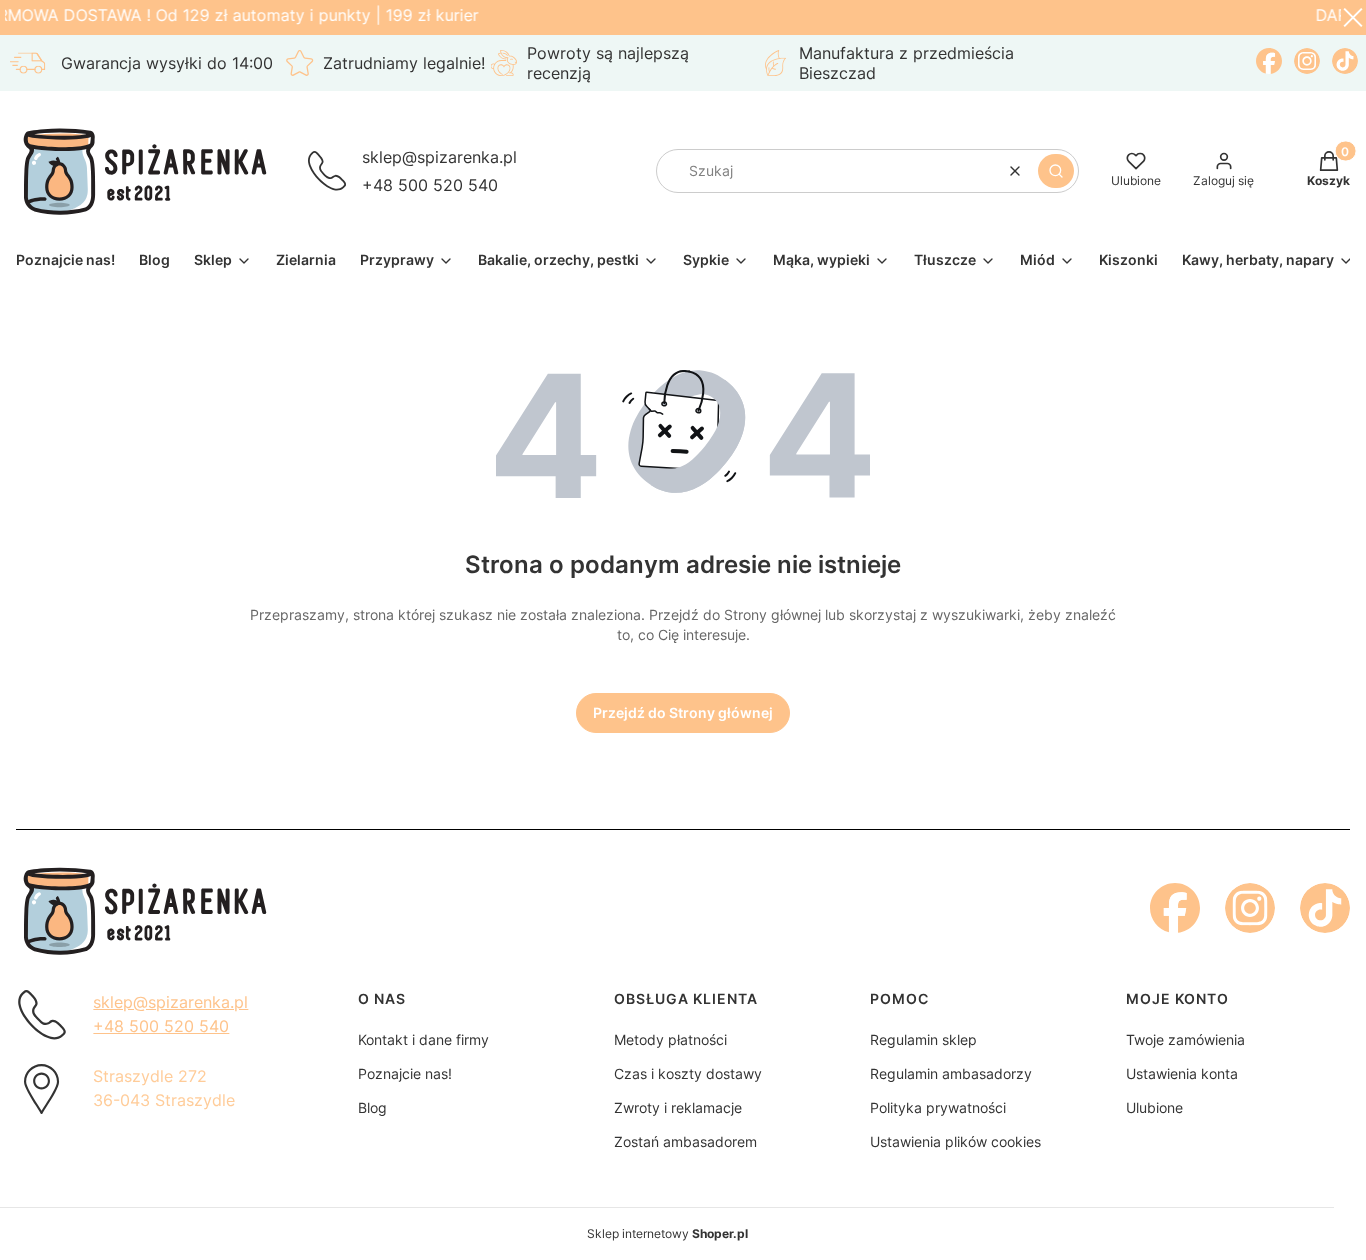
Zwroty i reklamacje (678, 1107)
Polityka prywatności (938, 1107)
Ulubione (1154, 1107)
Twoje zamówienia (1185, 1039)
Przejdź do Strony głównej (683, 712)
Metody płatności (670, 1039)
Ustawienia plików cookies (955, 1141)
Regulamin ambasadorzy (951, 1073)
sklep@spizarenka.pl (439, 157)
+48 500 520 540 (430, 185)
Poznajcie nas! (405, 1073)
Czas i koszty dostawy (688, 1073)
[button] (1056, 171)
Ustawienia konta (1182, 1073)
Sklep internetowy (667, 1233)
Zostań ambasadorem (685, 1141)
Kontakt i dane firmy (423, 1039)
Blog (372, 1107)
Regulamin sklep (923, 1039)
